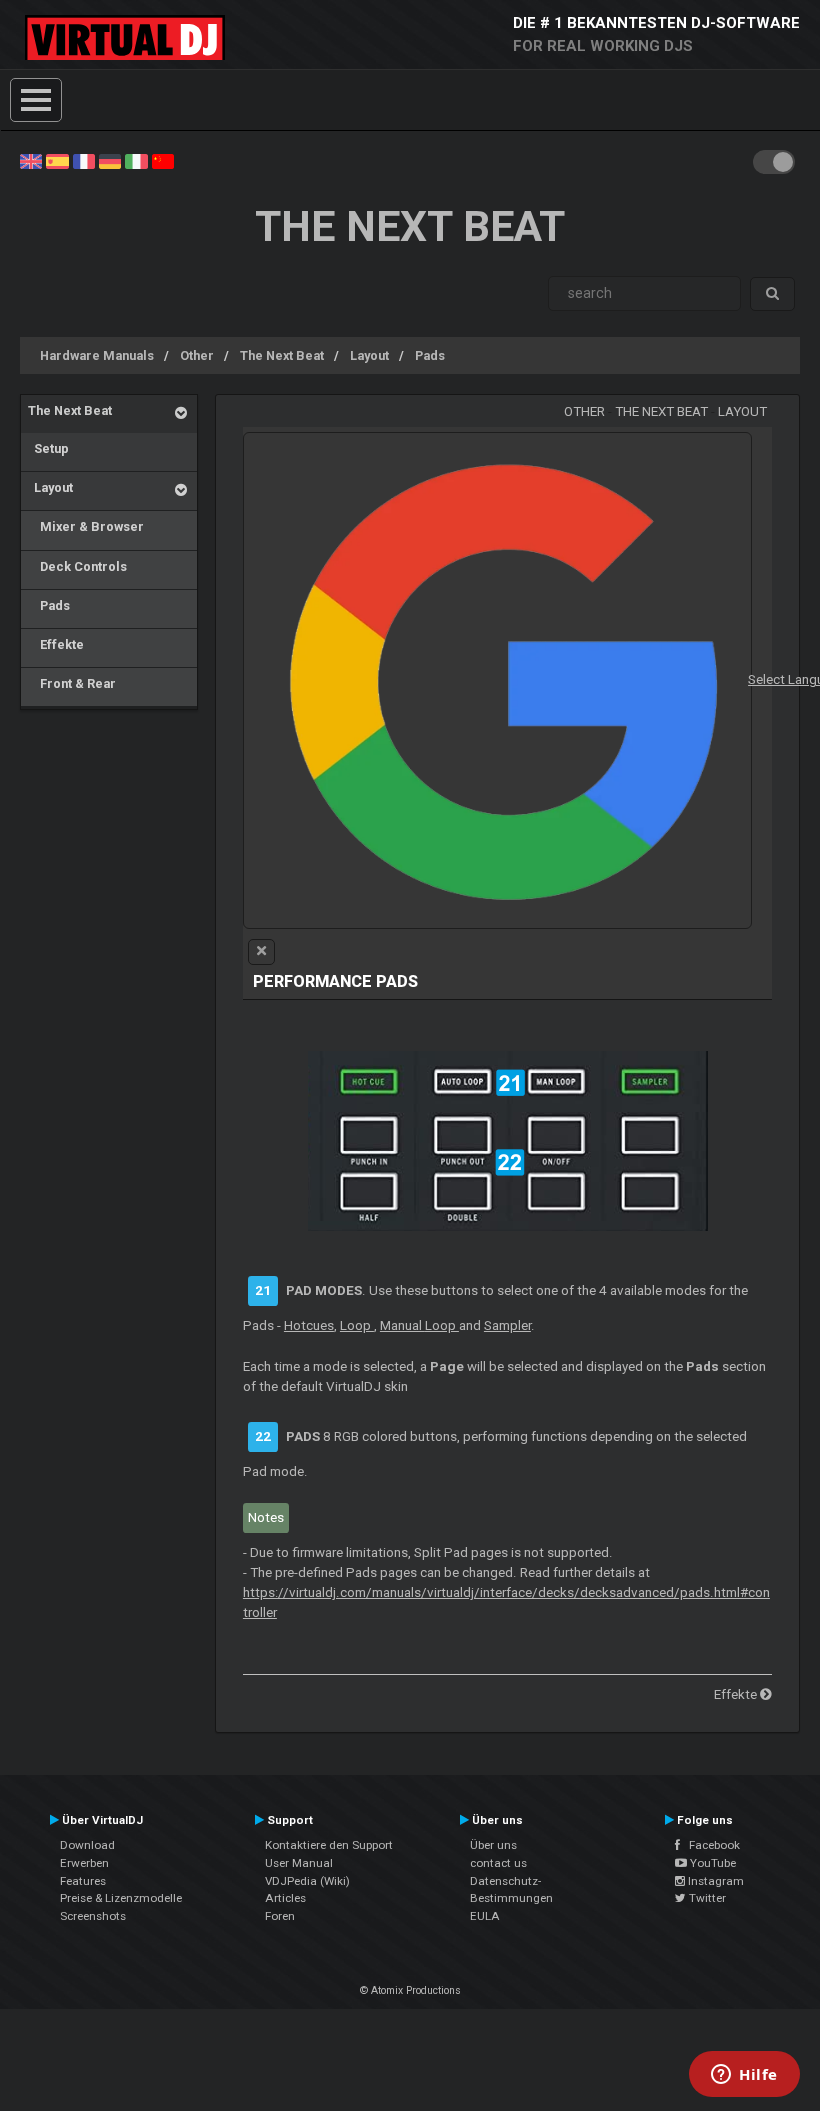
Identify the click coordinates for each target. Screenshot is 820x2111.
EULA (485, 1916)
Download (87, 1845)
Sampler (507, 1325)
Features (83, 1881)
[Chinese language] (163, 160)
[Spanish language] (57, 160)
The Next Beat (282, 355)
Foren (280, 1916)
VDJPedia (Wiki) (307, 1881)
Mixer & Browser (86, 526)
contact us (498, 1863)
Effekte (56, 644)
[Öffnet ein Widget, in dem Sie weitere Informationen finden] (744, 2076)
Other (197, 355)
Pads (430, 355)
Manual (419, 1325)
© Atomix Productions (410, 1990)
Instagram (714, 1881)
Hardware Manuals (97, 355)
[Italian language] (136, 160)
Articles (285, 1898)
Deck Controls (77, 566)
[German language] (110, 160)
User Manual (299, 1863)
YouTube (711, 1863)
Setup (48, 448)
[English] (31, 160)
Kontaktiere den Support (329, 1845)
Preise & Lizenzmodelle (121, 1898)
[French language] (84, 160)
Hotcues (309, 1325)
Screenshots (93, 1916)
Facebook (710, 1845)
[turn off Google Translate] (261, 952)
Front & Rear (72, 683)
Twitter (706, 1898)
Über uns (493, 1845)
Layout (369, 355)
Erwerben (84, 1863)
